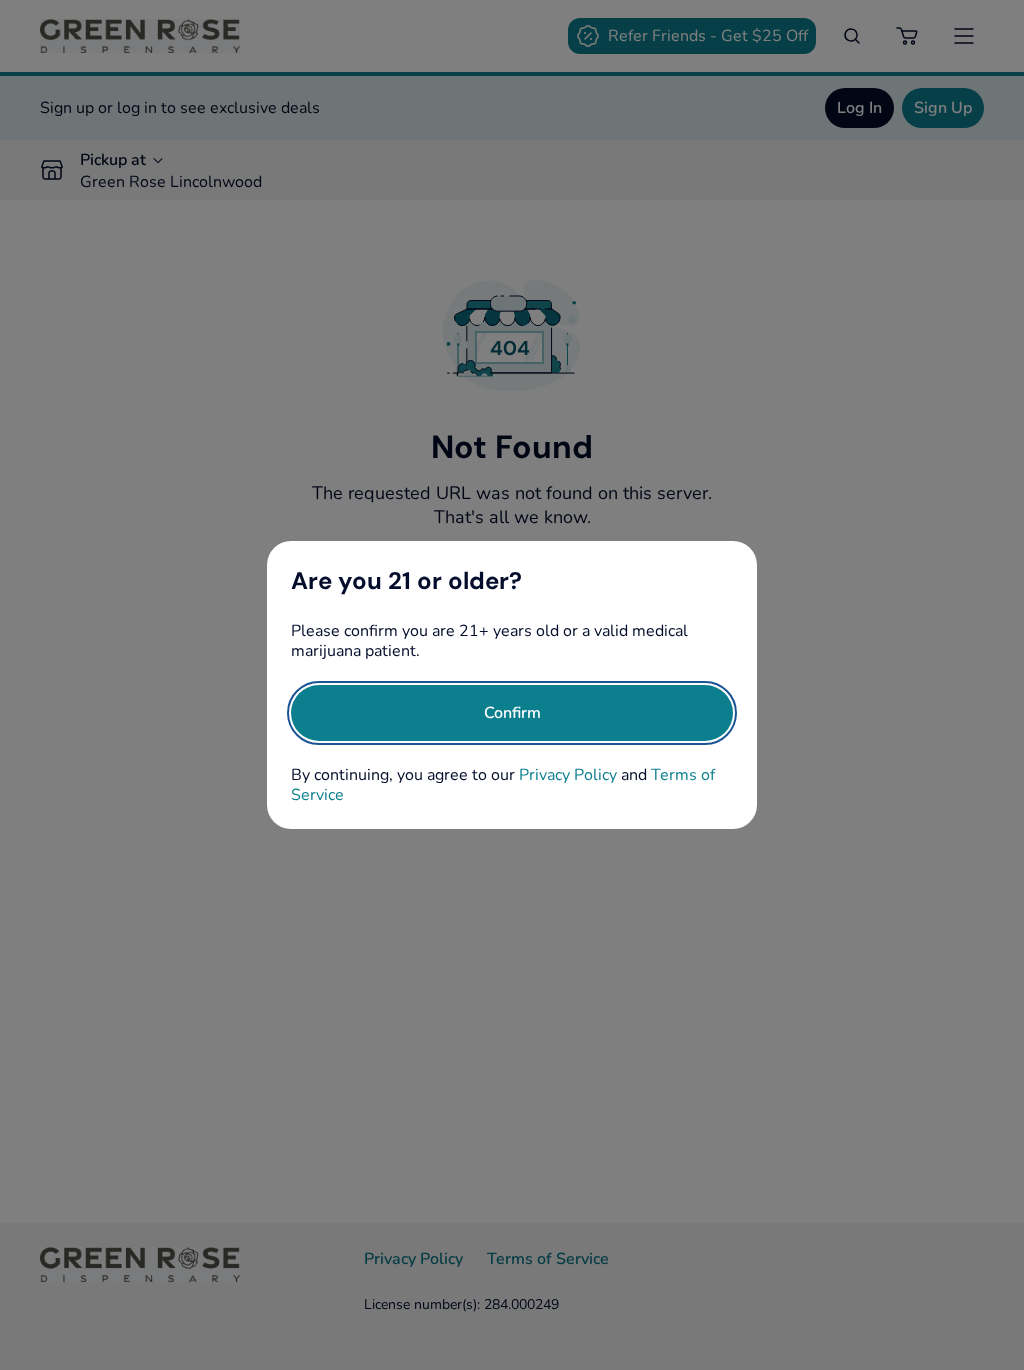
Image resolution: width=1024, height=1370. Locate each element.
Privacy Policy (568, 775)
